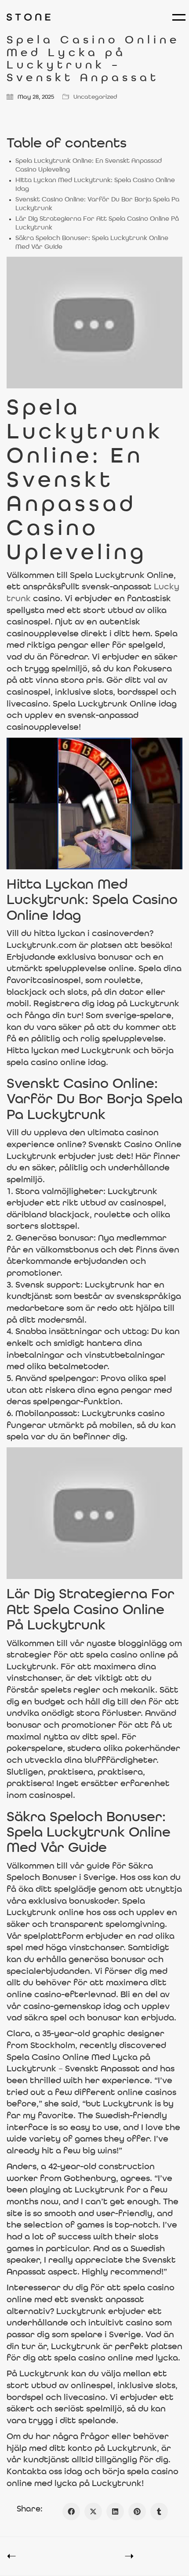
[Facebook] (71, 2511)
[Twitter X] (93, 2511)
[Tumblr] (159, 2511)
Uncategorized (95, 97)
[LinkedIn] (115, 2511)
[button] (177, 17)
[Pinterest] (137, 2511)
